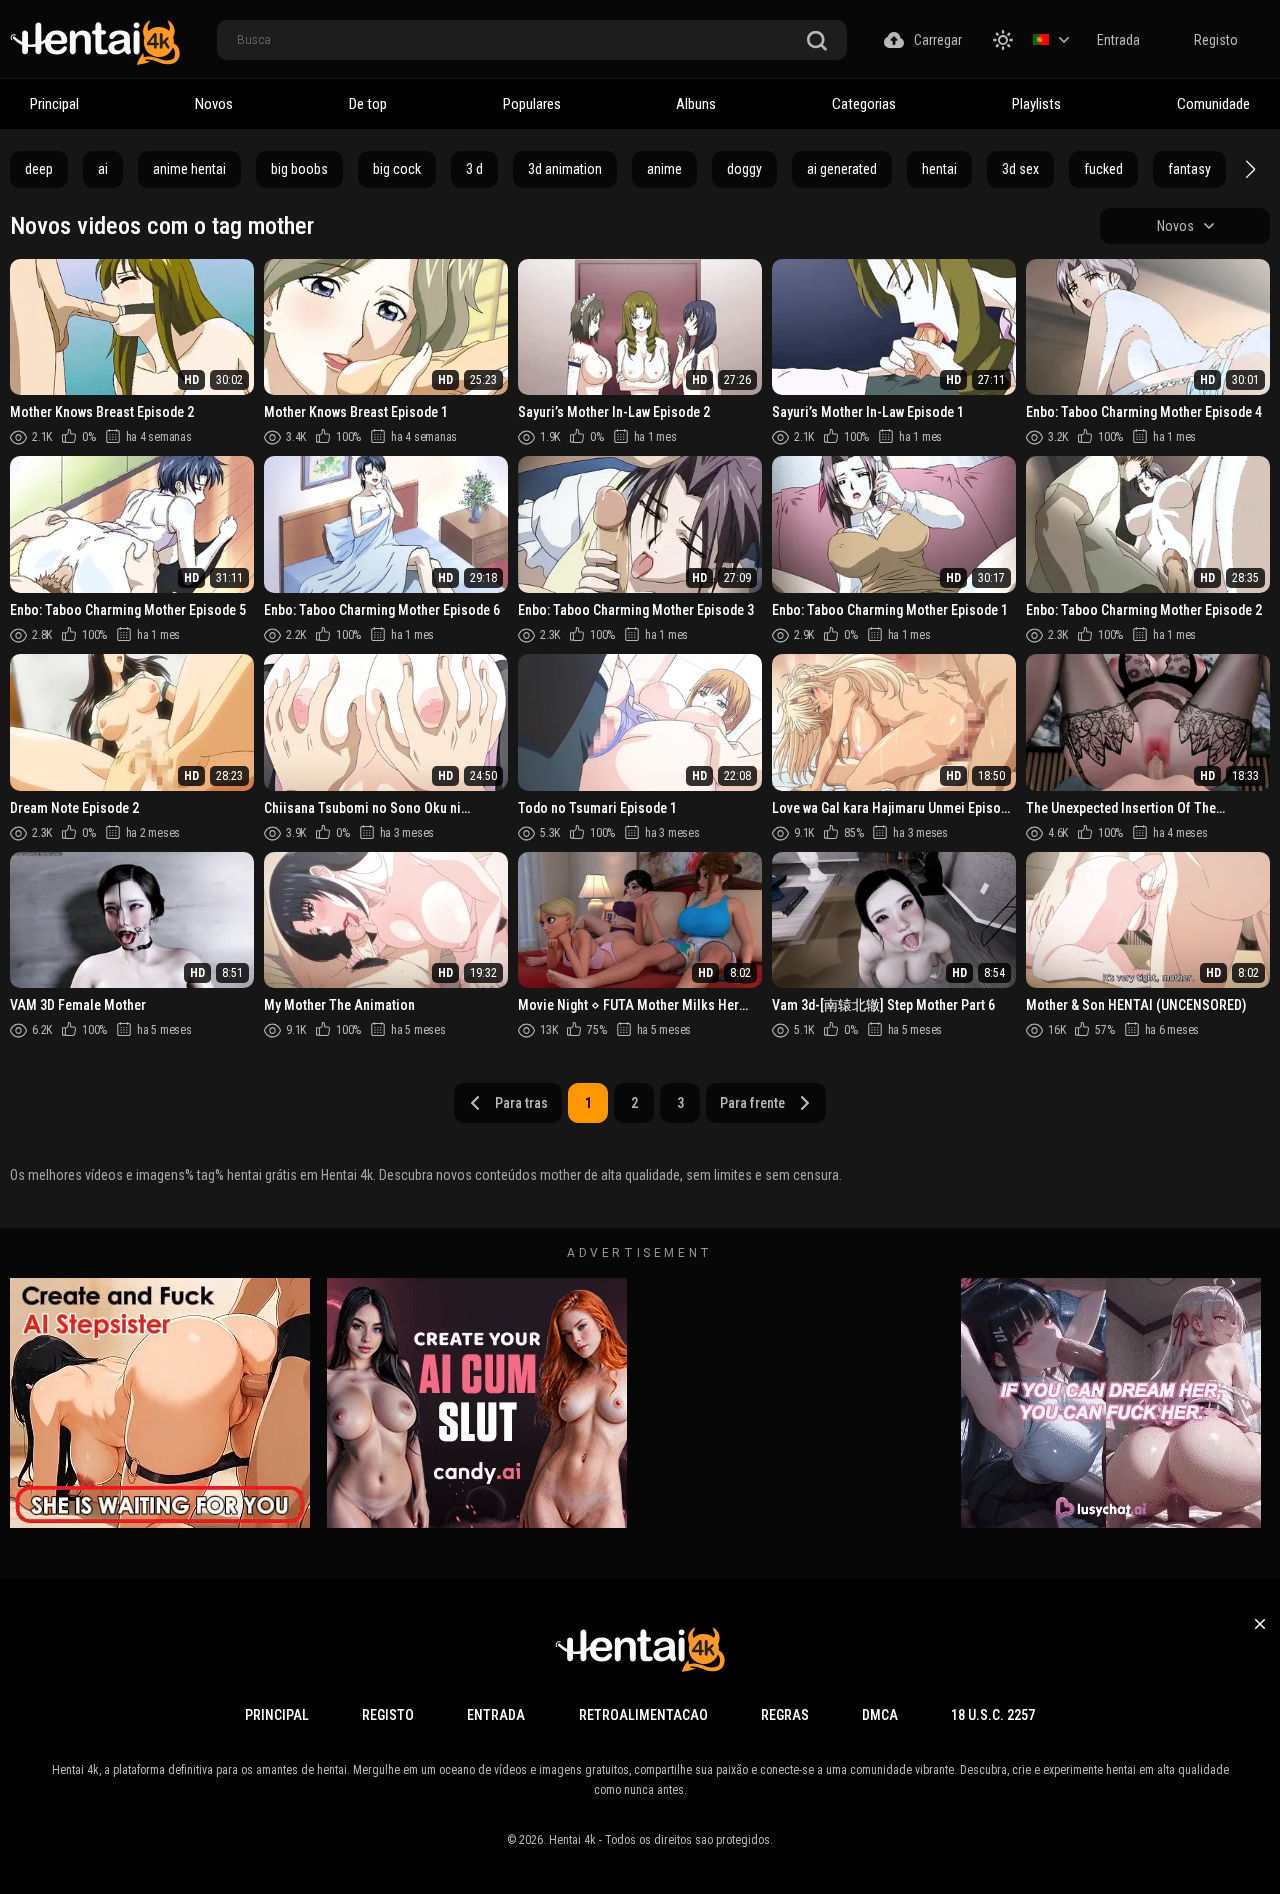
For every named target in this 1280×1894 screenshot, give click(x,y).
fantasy (1189, 169)
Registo (1216, 40)
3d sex (1020, 169)
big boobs (299, 169)
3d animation (565, 169)
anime (664, 169)
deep (39, 169)
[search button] (817, 41)
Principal (54, 104)
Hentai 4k (572, 1840)
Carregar (938, 40)
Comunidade (1213, 104)
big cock (397, 169)
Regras (785, 1715)
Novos (214, 104)
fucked (1103, 169)
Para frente (752, 1103)
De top (368, 104)
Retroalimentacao (643, 1715)
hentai (939, 169)
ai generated (842, 169)
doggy (744, 169)
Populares (532, 104)
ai (103, 169)
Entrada (1118, 40)
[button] (1248, 169)
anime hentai (189, 169)
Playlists (1036, 104)
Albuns (696, 104)
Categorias (864, 104)
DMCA (880, 1715)
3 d (474, 169)
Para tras (521, 1103)
